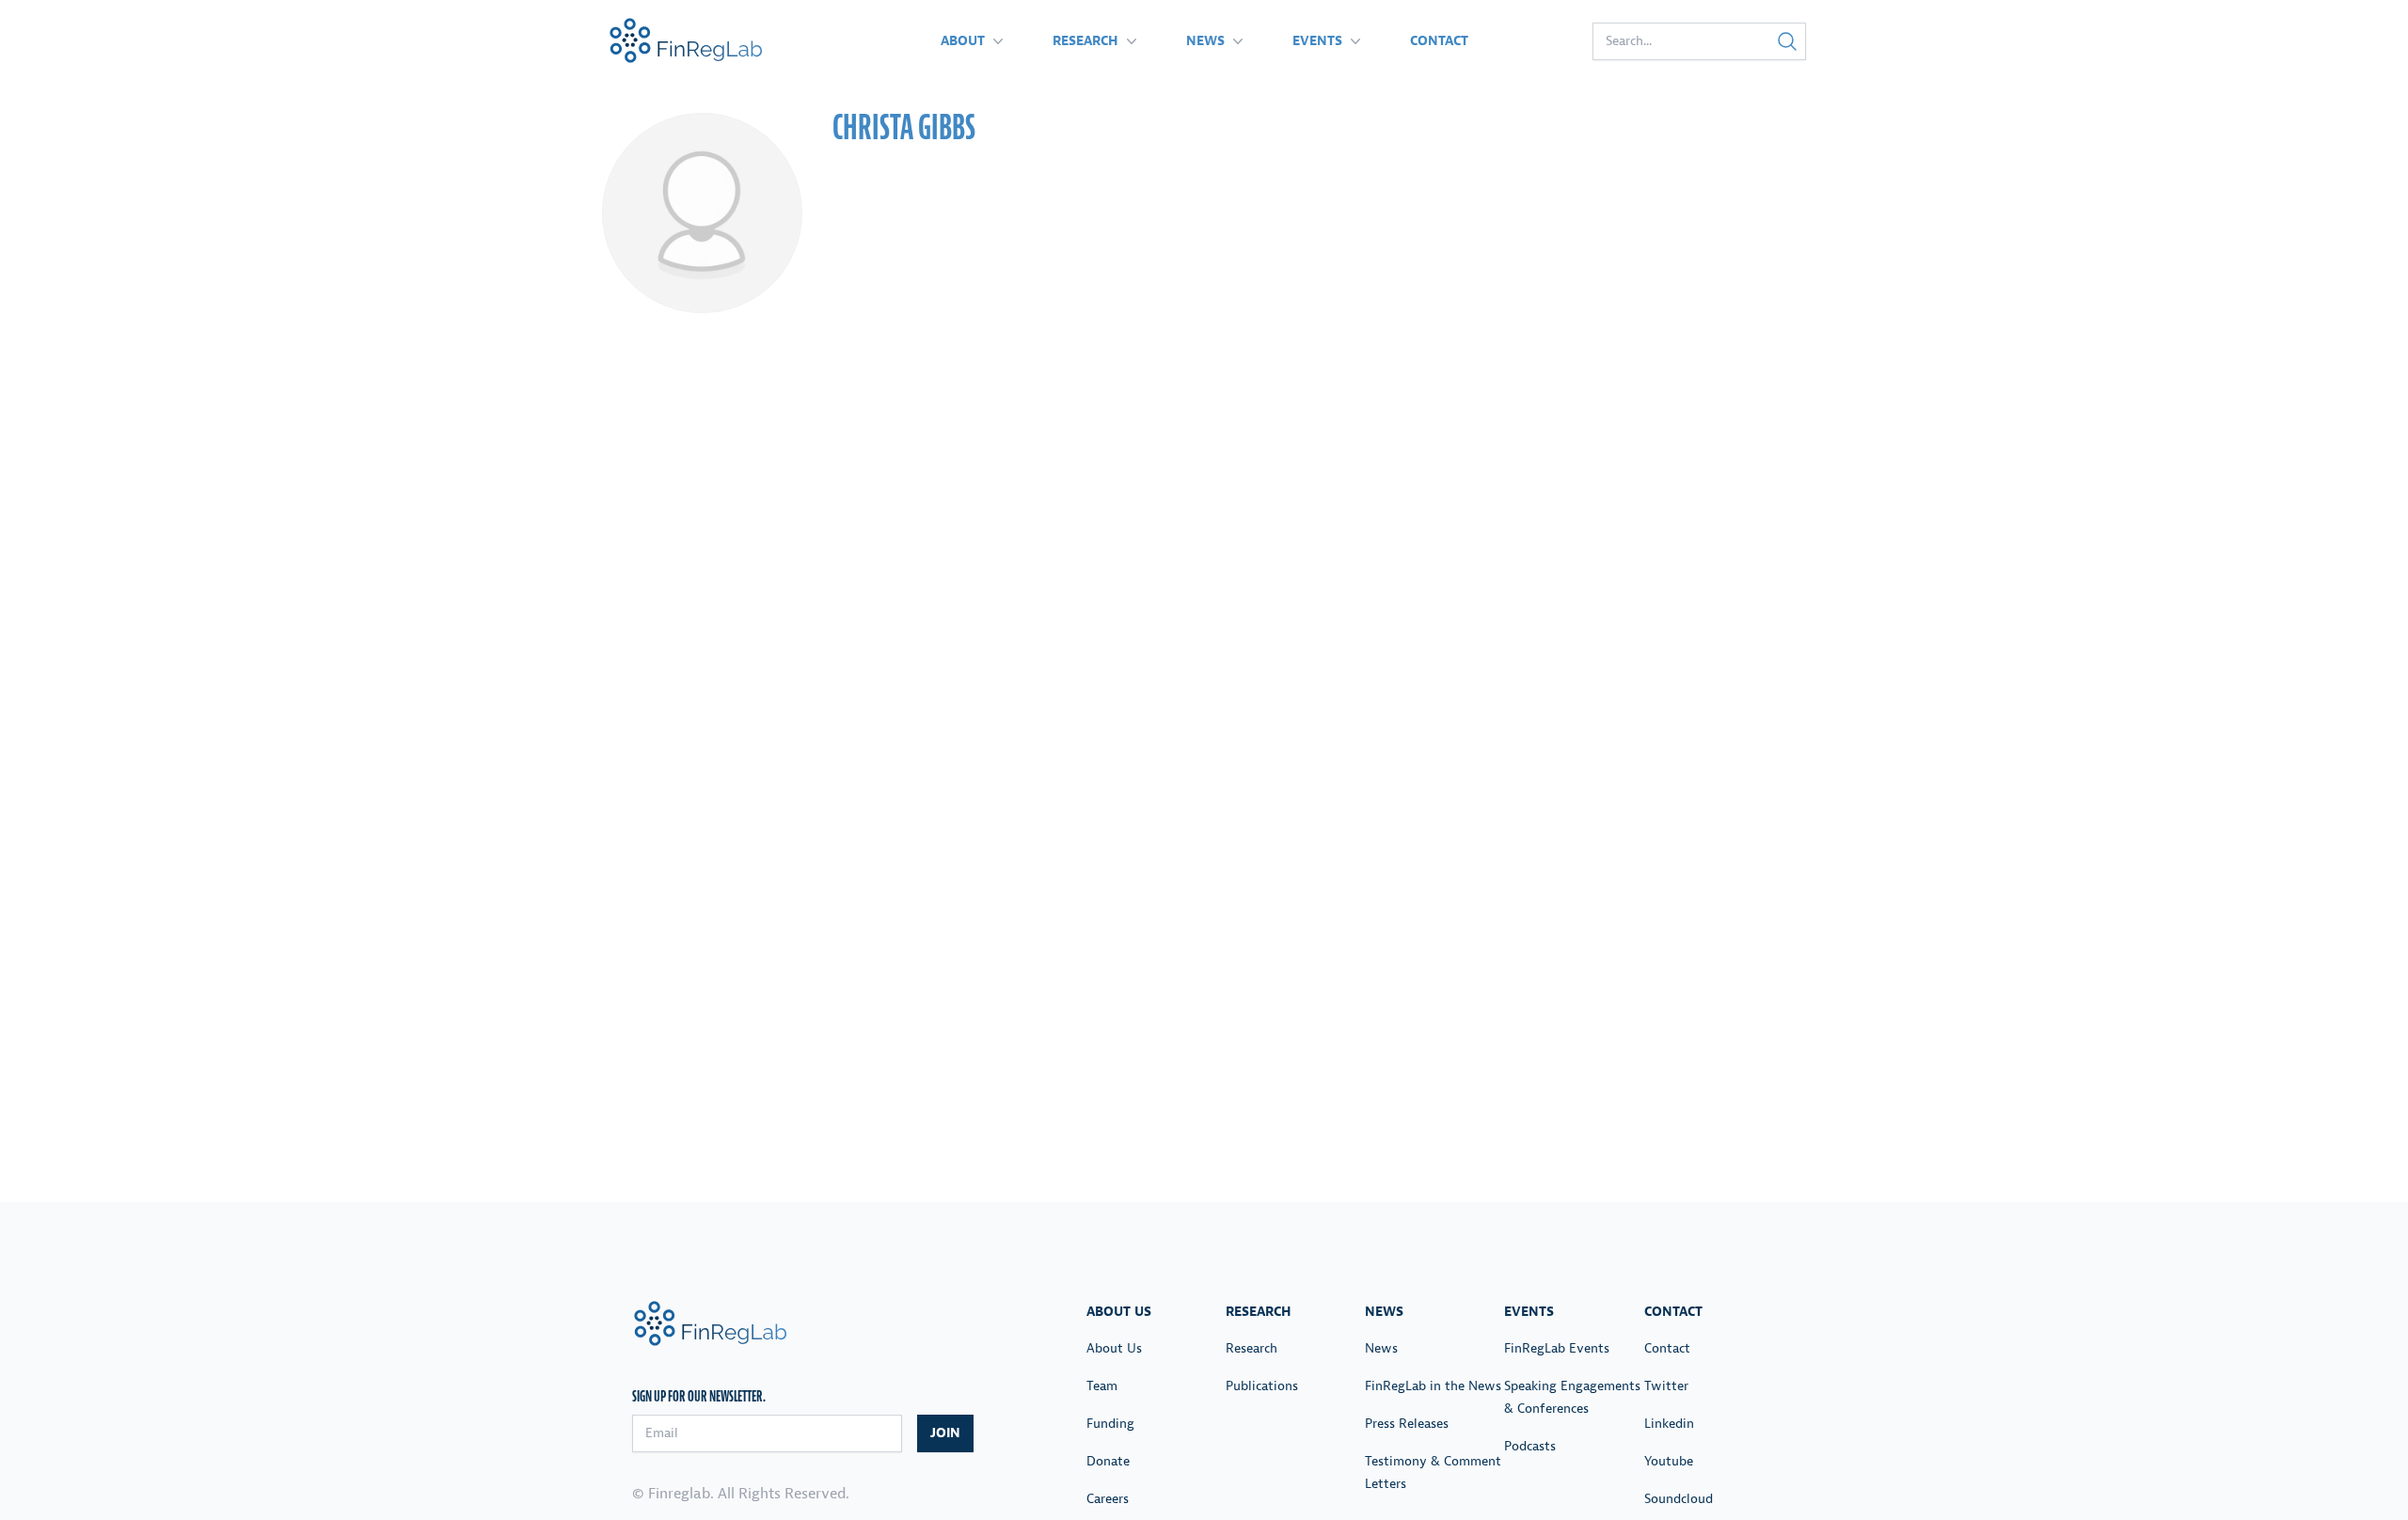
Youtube (1669, 1461)
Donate (1108, 1461)
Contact (1439, 41)
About (963, 41)
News (1205, 41)
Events (1317, 41)
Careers (1108, 1499)
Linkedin (1669, 1424)
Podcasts (1530, 1446)
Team (1102, 1386)
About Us (1114, 1348)
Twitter (1666, 1386)
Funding (1110, 1424)
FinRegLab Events (1557, 1348)
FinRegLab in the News (1433, 1386)
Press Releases (1407, 1424)
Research (1085, 41)
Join (945, 1433)
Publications (1262, 1386)
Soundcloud (1679, 1499)
